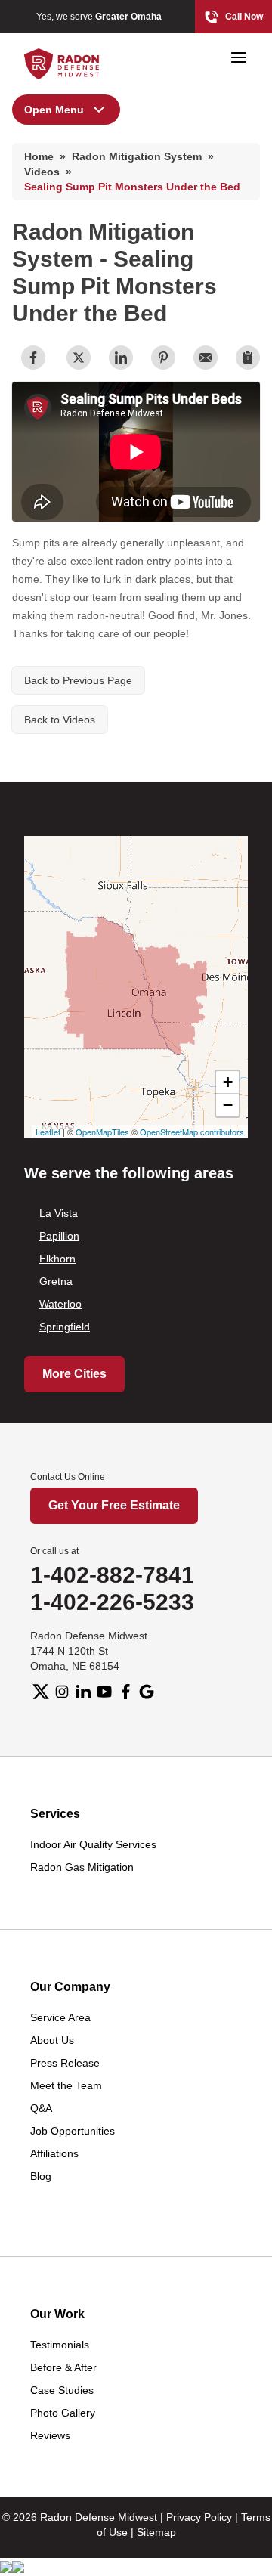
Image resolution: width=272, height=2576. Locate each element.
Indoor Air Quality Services (93, 1844)
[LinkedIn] (83, 1692)
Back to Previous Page (78, 680)
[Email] (206, 358)
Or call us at (54, 1551)
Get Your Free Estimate (114, 1505)
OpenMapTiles (102, 1132)
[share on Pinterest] (163, 358)
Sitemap (156, 2532)
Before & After (63, 2367)
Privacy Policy (199, 2517)
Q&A (41, 2108)
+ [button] (228, 1082)
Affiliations (54, 2153)
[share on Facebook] (33, 358)
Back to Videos (60, 720)
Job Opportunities (73, 2131)
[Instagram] (62, 1692)
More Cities (74, 1374)
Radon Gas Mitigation (82, 1867)
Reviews (50, 2435)
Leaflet (48, 1132)
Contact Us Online (68, 1477)
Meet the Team (66, 2085)
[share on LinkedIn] (121, 358)
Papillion (59, 1236)
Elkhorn (57, 1259)
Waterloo (60, 1304)
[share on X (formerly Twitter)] (79, 358)
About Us (52, 2040)
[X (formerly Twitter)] (41, 1692)
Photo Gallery (63, 2413)
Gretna (56, 1281)
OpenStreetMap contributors (192, 1132)
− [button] (228, 1105)
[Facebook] (125, 1692)
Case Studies (62, 2390)
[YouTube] (104, 1692)
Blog (41, 2176)
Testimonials (60, 2345)
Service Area (60, 2017)
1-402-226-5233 (112, 1602)
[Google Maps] (147, 1692)
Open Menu (54, 110)
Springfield (65, 1327)
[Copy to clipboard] (248, 358)
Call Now (244, 17)
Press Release (65, 2063)
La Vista (59, 1213)
